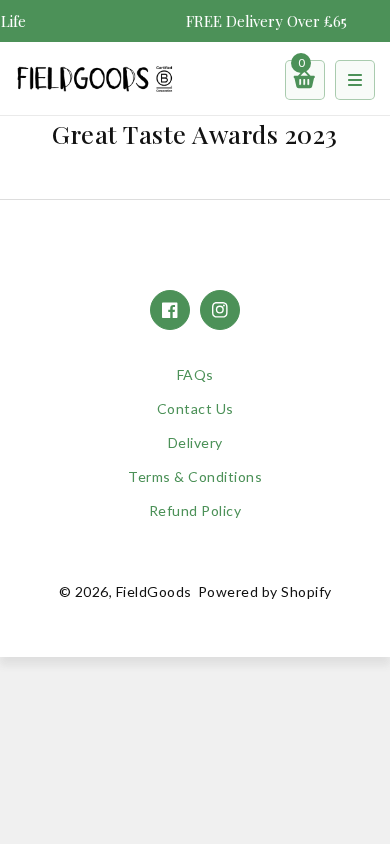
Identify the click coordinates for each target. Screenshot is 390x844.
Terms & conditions (195, 476)
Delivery (195, 442)
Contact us (195, 408)
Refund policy (195, 510)
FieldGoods (154, 591)
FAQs (195, 374)
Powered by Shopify (265, 591)
